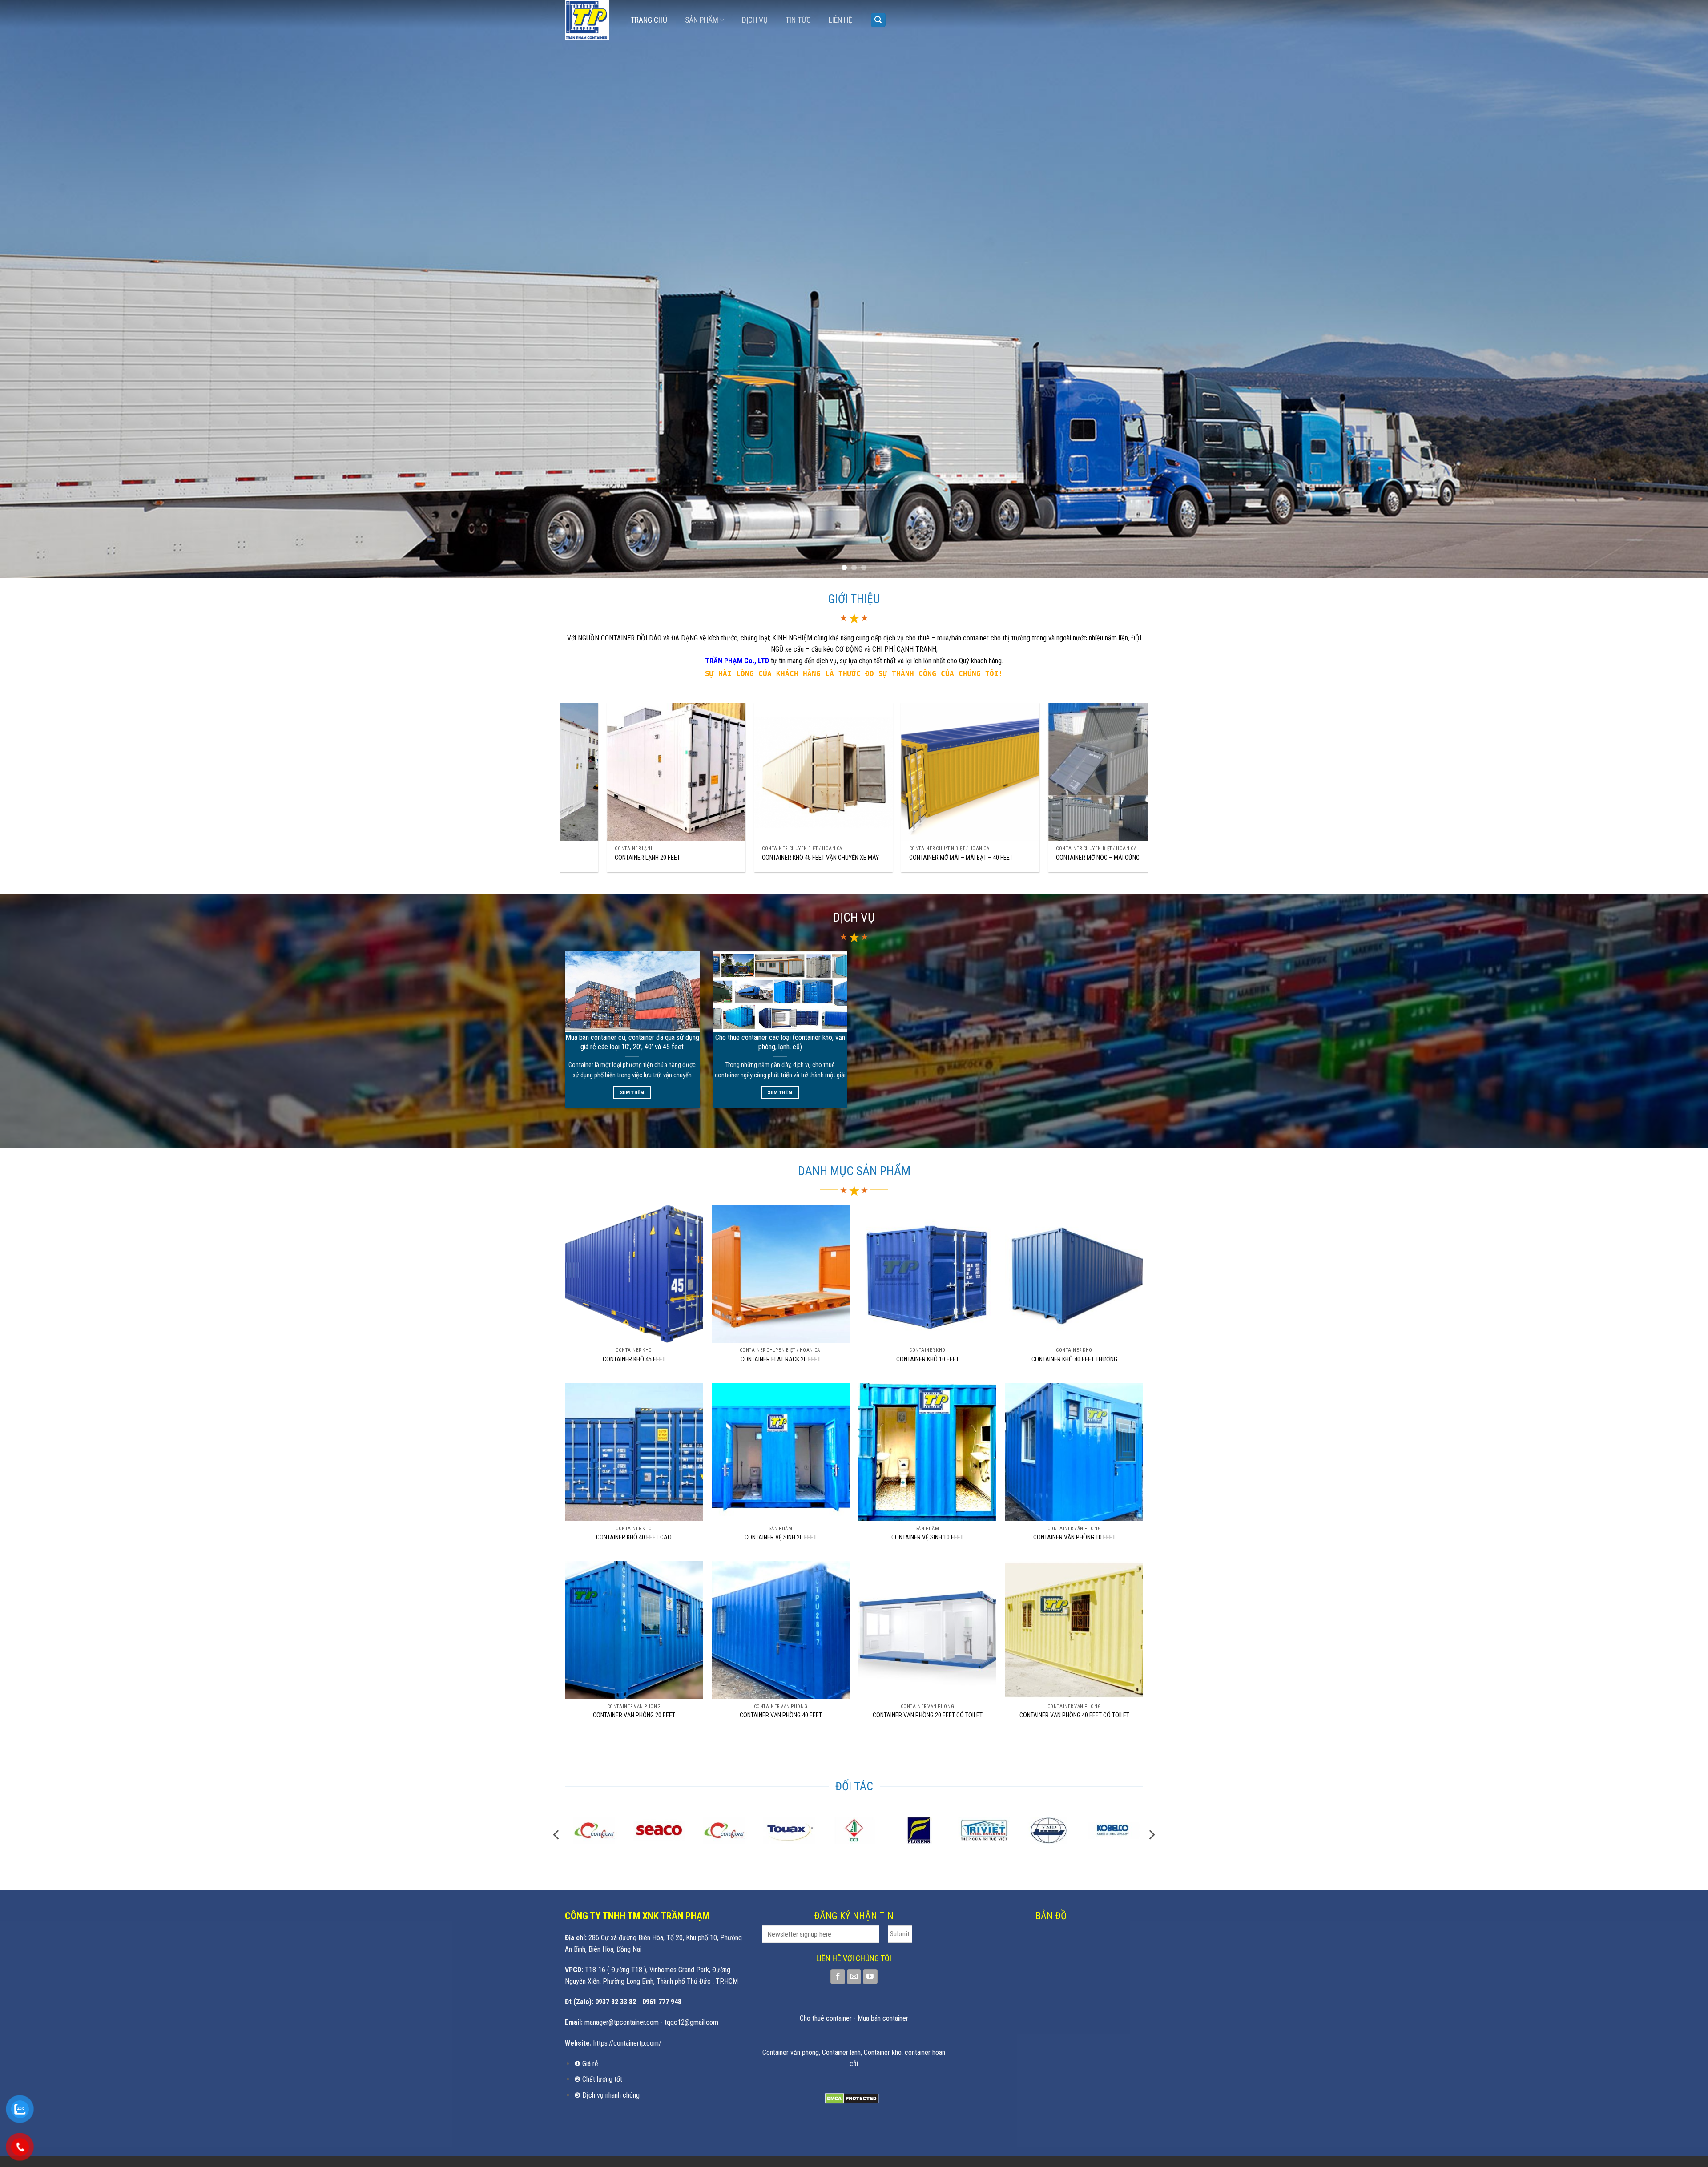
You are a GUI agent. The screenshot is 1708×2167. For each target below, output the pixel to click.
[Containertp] (591, 20)
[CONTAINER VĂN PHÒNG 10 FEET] (1074, 1452)
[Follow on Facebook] (838, 1977)
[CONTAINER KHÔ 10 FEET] (927, 1274)
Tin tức (798, 20)
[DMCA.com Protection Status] (852, 2098)
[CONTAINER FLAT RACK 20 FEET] (781, 1274)
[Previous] (45, 289)
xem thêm (632, 1092)
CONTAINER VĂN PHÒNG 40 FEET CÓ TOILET (1074, 1715)
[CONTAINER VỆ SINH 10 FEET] (927, 1452)
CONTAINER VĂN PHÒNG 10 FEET (1074, 1537)
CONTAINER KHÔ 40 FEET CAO (634, 1537)
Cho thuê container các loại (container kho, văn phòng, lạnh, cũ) (780, 1042)
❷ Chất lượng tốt (598, 2079)
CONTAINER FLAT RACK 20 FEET (781, 1359)
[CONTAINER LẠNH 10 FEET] (887, 772)
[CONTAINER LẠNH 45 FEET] (593, 772)
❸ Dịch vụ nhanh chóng (607, 2095)
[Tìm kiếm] (878, 20)
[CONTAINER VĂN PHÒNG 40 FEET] (781, 1630)
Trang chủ (649, 20)
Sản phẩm (702, 20)
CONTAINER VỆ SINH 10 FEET (927, 1537)
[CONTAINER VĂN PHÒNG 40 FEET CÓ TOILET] (1074, 1630)
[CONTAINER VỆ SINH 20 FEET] (781, 1452)
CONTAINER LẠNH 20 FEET (1005, 858)
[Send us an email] (854, 1977)
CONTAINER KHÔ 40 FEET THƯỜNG (1074, 1359)
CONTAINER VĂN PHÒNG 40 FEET (781, 1715)
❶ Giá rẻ (586, 2064)
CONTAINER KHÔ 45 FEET (634, 1359)
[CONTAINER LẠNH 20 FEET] (1034, 772)
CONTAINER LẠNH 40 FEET (711, 858)
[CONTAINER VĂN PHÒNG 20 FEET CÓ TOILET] (927, 1630)
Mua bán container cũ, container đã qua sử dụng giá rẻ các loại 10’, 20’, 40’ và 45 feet (632, 1042)
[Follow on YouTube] (870, 1977)
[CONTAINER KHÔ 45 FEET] (634, 1274)
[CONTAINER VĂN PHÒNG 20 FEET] (634, 1630)
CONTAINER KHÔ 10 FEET (928, 1359)
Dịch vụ (755, 20)
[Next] (1663, 289)
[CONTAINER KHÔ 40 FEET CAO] (634, 1452)
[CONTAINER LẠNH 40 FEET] (740, 772)
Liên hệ (840, 20)
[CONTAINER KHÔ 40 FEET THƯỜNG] (1074, 1274)
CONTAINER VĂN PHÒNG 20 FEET (634, 1715)
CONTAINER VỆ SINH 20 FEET (781, 1537)
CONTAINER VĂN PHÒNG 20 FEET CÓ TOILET (928, 1715)
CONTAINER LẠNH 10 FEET (858, 858)
